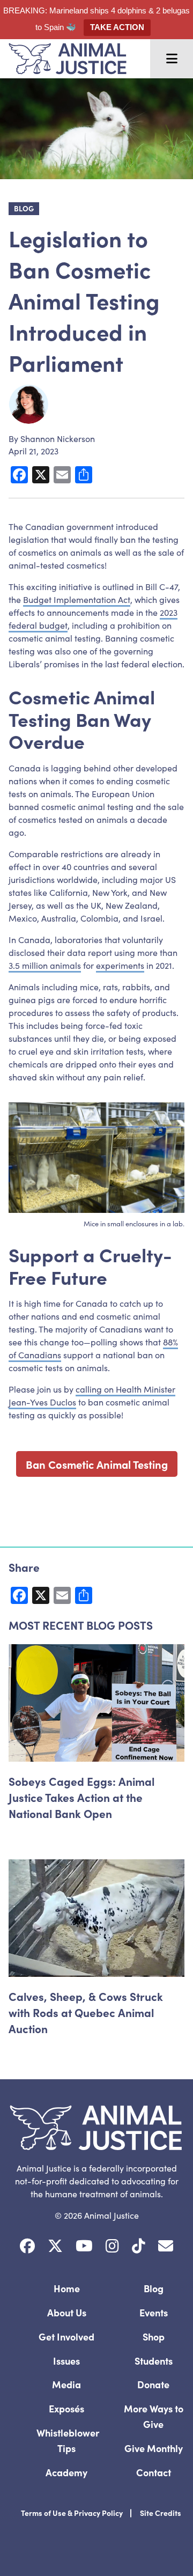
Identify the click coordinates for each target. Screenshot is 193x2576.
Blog (154, 2288)
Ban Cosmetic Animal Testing (97, 1464)
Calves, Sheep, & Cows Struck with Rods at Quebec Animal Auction (86, 2012)
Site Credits (161, 2513)
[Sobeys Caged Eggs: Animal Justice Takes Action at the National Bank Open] (96, 1703)
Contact (154, 2472)
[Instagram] (112, 2246)
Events (154, 2312)
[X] (55, 2246)
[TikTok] (139, 2246)
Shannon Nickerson (58, 438)
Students (154, 2361)
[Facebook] (27, 2246)
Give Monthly (154, 2448)
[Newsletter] (166, 2246)
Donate (153, 2384)
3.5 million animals (45, 965)
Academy (66, 2472)
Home (67, 2288)
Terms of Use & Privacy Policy (72, 2513)
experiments (120, 965)
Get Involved (66, 2336)
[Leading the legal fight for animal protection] (63, 59)
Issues (66, 2361)
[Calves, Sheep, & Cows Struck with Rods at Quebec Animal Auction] (96, 1918)
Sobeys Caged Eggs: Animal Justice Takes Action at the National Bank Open (81, 1797)
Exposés (66, 2408)
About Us (67, 2312)
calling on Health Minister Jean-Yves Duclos (92, 1395)
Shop (154, 2336)
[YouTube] (84, 2246)
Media (66, 2384)
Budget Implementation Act (77, 599)
